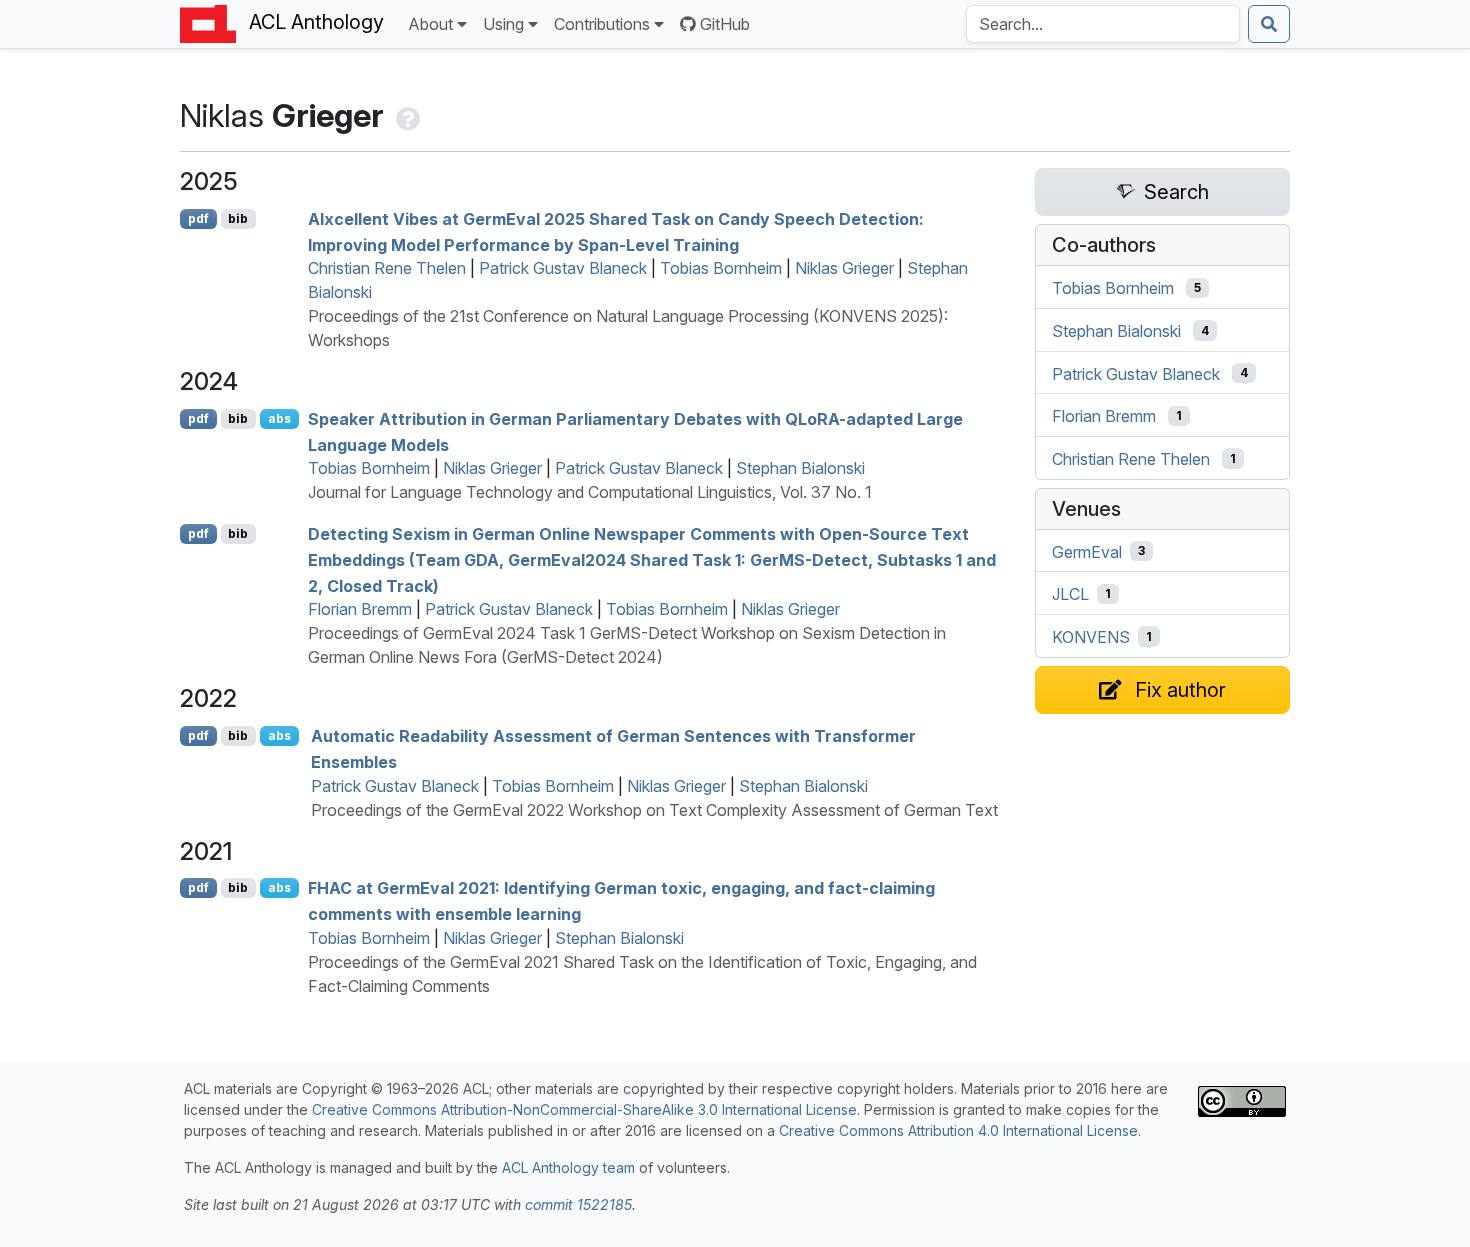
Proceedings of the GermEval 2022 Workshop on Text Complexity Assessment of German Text (654, 810)
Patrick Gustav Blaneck (563, 268)
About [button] (430, 24)
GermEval (1087, 551)
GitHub (725, 24)
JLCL (1070, 594)
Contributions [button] (602, 24)
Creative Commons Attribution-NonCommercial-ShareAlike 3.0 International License (584, 1109)
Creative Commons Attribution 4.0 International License (958, 1130)
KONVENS (1091, 637)
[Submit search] (1269, 24)
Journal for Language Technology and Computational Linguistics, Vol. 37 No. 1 (590, 492)
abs (279, 418)
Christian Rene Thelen (387, 268)
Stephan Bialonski (800, 468)
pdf (198, 218)
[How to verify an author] (406, 115)
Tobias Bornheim (721, 268)
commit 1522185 (578, 1204)
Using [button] (503, 24)
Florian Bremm (360, 609)
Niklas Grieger (844, 268)
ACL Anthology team (568, 1167)
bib (238, 218)
